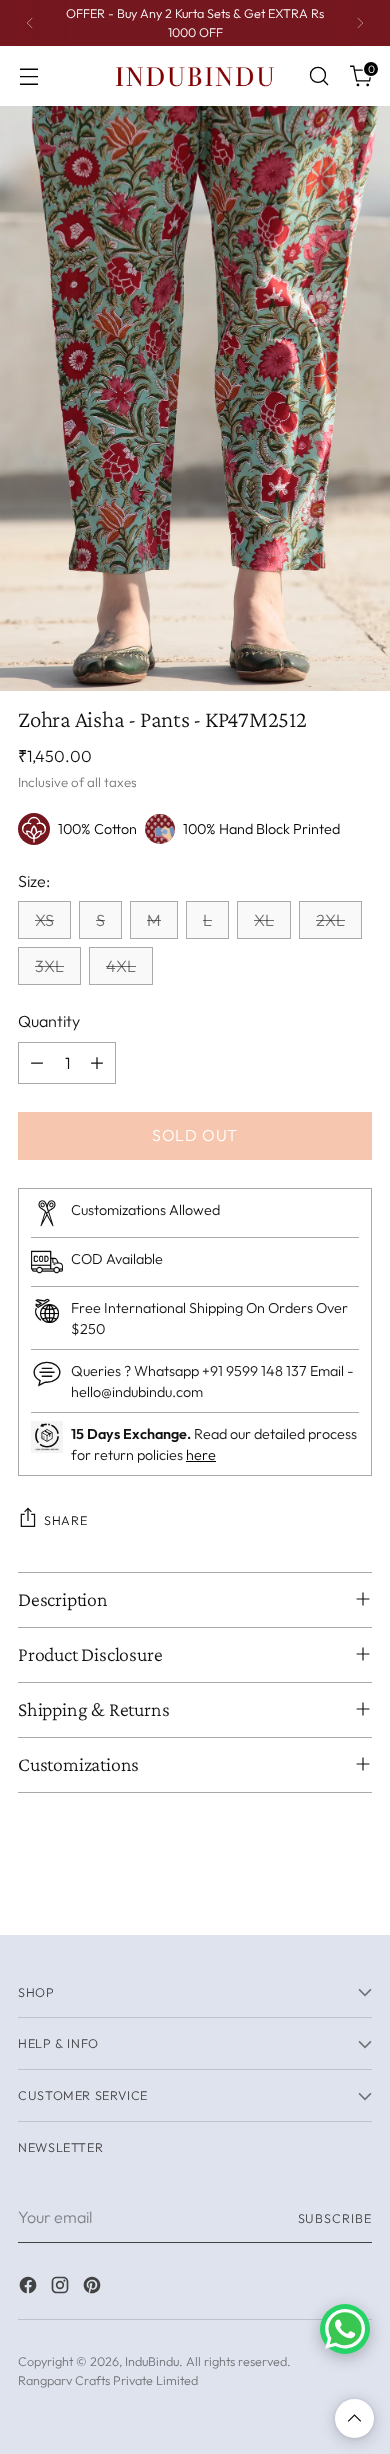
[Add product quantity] (97, 1063)
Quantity (49, 1021)
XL (264, 920)
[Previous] (30, 23)
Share (65, 1520)
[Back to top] (354, 2418)
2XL (330, 920)
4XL (121, 966)
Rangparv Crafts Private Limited (108, 2380)
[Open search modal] (318, 76)
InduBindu (152, 2361)
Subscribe (335, 2218)
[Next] (360, 23)
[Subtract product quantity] (37, 1063)
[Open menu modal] (28, 76)
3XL (49, 966)
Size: (34, 881)
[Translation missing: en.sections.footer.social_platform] (30, 2288)
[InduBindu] (195, 75)
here (201, 1455)
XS (44, 920)
